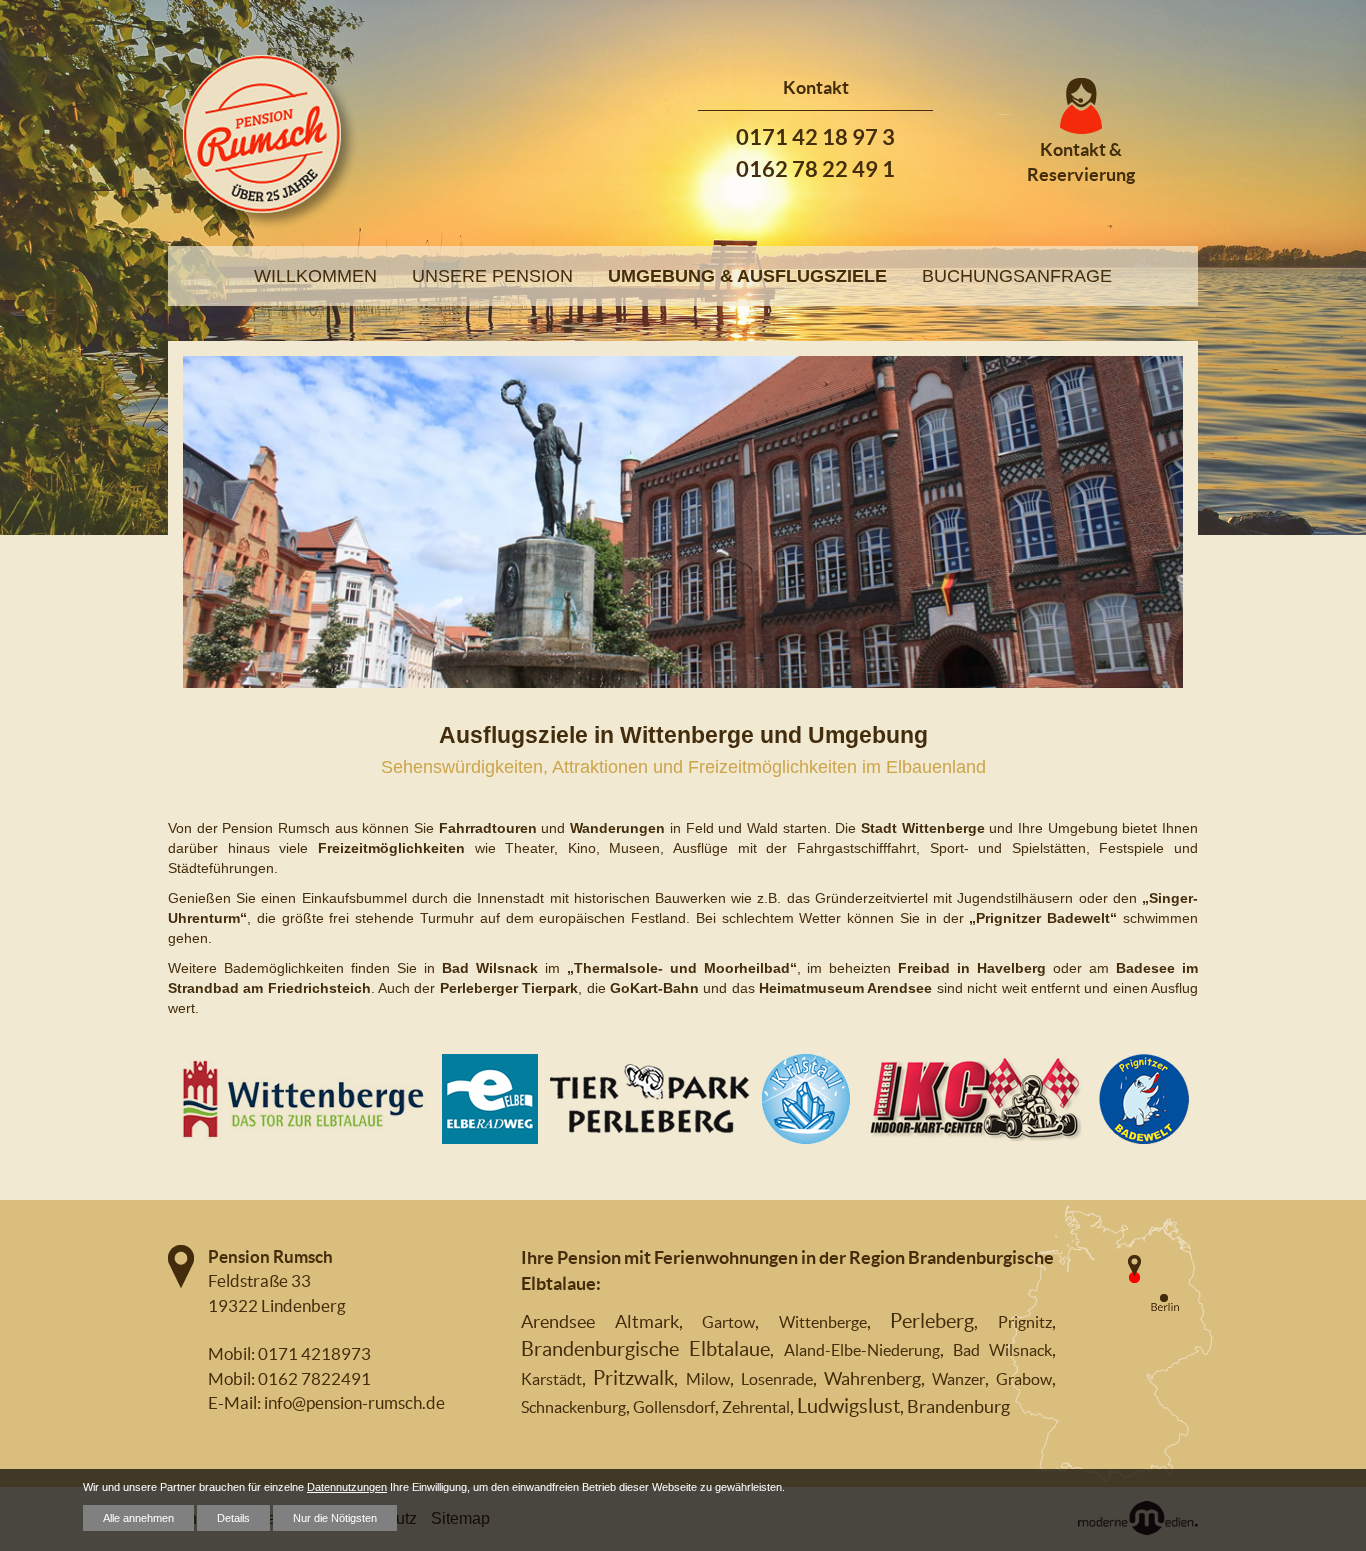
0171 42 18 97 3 (815, 136)
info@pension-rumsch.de (354, 1402)
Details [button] (233, 1518)
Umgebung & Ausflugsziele (747, 276)
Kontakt (1073, 149)
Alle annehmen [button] (138, 1518)
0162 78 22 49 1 (815, 168)
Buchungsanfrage (1017, 276)
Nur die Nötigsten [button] (335, 1518)
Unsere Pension (492, 276)
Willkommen (315, 276)
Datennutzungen (347, 1487)
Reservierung (1081, 174)
